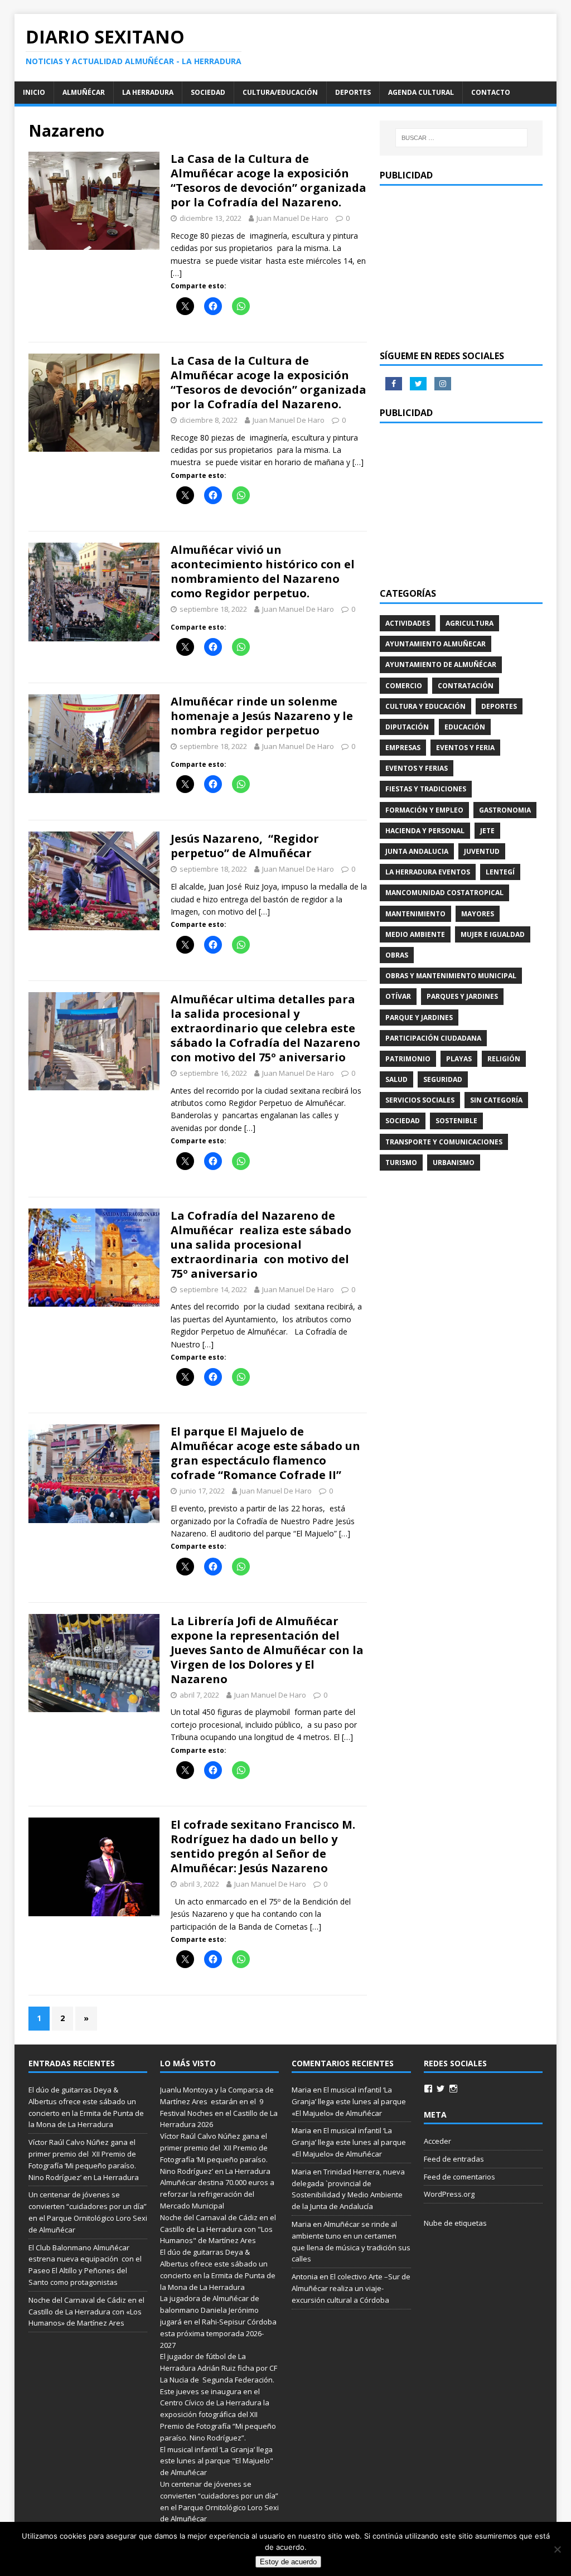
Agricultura (470, 623)
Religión (504, 1059)
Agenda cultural (421, 92)
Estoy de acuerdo (288, 2562)
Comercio (404, 686)
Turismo (401, 1163)
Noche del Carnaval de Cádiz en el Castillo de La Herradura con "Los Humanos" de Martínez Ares (218, 2229)
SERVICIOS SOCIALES (420, 1100)
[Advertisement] (461, 267)
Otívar (398, 996)
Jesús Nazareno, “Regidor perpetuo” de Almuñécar (245, 846)
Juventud (482, 851)
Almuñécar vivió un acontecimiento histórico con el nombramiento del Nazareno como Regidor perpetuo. (263, 571)
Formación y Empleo (424, 810)
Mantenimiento (415, 914)
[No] (557, 2549)
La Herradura (148, 92)
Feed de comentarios (459, 2177)
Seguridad (443, 1079)
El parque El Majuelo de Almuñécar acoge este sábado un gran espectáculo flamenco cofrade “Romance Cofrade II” (265, 1453)
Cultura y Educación (425, 706)
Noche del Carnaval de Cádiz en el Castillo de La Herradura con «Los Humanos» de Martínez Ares (86, 2312)
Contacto (491, 92)
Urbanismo (454, 1163)
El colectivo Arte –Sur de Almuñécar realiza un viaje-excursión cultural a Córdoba (351, 2288)
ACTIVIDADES (408, 623)
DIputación (407, 727)
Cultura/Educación (280, 92)
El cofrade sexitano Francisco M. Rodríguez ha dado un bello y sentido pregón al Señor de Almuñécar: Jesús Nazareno (263, 1846)
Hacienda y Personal (425, 831)
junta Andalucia (417, 851)
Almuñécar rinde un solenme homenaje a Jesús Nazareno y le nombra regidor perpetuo (262, 716)
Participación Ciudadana (433, 1038)
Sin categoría (496, 1100)
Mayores (478, 914)
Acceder (437, 2141)
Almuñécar (84, 92)
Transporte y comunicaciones (444, 1142)
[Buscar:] (461, 138)
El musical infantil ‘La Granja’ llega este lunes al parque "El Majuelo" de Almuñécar (217, 2461)
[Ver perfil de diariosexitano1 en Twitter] (441, 2089)
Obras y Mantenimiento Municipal (451, 976)
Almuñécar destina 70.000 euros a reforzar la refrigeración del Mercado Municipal (217, 2194)
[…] (176, 273)
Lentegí (500, 872)
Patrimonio (408, 1059)
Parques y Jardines (462, 996)
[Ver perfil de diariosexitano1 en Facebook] (428, 2089)
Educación (465, 727)
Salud (396, 1079)
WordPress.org (449, 2194)
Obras (397, 955)
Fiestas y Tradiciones (426, 789)
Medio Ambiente (415, 934)
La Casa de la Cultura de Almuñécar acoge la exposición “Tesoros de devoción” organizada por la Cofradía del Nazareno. (268, 180)
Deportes (353, 92)
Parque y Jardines (419, 1018)
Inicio (34, 92)
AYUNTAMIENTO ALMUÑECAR (435, 644)
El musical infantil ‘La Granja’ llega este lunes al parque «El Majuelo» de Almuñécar (349, 2101)
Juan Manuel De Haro (292, 218)
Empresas (403, 748)
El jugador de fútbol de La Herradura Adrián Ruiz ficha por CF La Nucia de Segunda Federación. (219, 2368)
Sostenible (456, 1121)
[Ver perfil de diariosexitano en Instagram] (453, 2089)
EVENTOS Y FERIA (465, 748)
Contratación (466, 686)
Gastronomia (505, 810)
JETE (487, 831)
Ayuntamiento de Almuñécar (441, 664)
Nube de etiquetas (455, 2223)
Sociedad (208, 92)
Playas (459, 1059)
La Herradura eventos (428, 872)
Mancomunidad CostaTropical (444, 893)
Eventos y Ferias (417, 768)
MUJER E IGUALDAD (493, 934)
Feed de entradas (454, 2159)
